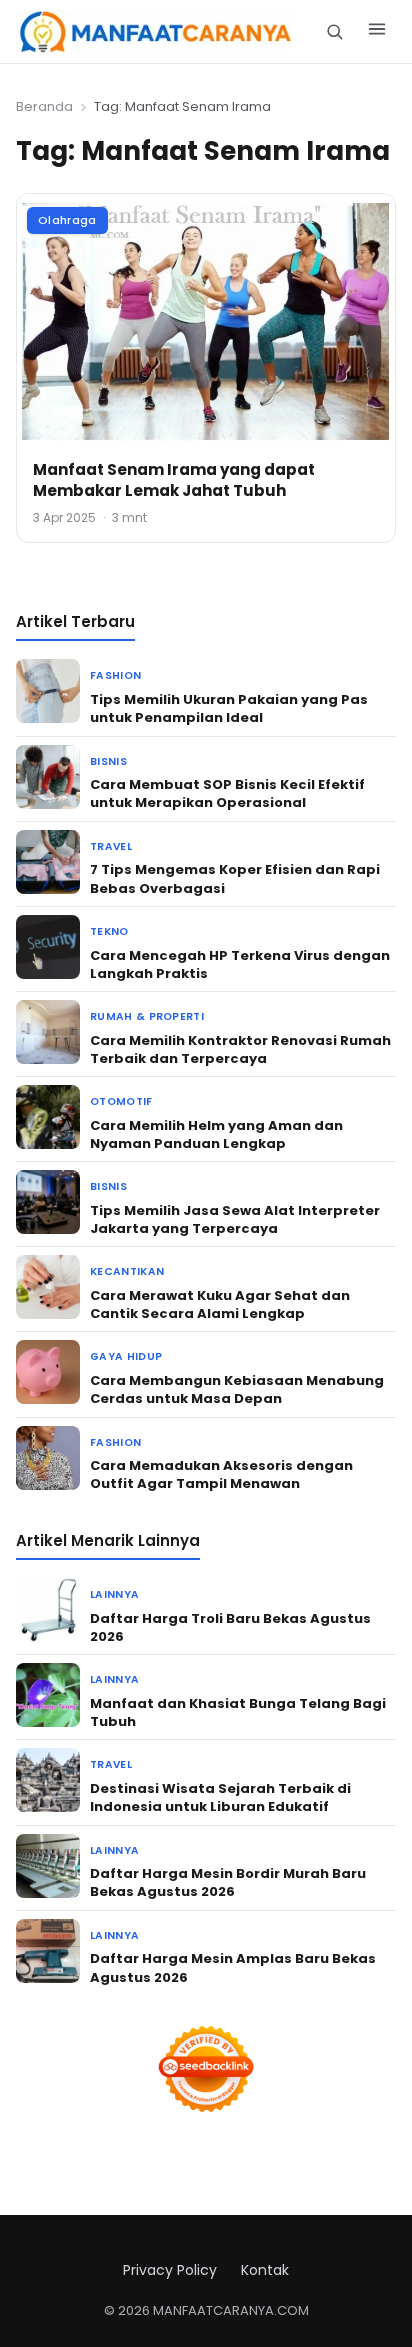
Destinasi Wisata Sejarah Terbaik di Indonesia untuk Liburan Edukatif (220, 1797)
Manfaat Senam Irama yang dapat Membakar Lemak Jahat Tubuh (174, 480)
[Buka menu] (377, 32)
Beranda (44, 106)
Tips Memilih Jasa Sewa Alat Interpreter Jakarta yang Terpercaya (235, 1219)
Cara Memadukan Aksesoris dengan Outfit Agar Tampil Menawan (221, 1474)
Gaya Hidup (126, 1356)
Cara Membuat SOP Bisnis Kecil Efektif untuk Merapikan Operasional (227, 793)
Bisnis (108, 761)
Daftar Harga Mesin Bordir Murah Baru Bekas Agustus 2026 (228, 1882)
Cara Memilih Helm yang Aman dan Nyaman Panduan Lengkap (216, 1134)
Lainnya (114, 1594)
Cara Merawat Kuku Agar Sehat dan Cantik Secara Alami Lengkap (220, 1304)
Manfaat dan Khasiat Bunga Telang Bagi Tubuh (238, 1712)
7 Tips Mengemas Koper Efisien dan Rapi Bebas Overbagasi (235, 878)
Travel (111, 846)
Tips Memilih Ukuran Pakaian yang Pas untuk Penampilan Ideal (229, 708)
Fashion (115, 675)
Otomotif (121, 1101)
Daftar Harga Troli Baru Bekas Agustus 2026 (230, 1627)
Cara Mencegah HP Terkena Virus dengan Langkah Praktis (240, 964)
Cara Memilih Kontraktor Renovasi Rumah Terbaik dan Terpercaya (240, 1049)
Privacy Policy (170, 2270)
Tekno (109, 931)
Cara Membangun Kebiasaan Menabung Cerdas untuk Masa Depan (237, 1389)
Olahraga (67, 220)
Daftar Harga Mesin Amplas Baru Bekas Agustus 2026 (233, 1967)
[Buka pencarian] (334, 31)
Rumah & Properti (147, 1016)
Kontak (265, 2270)
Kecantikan (127, 1271)
